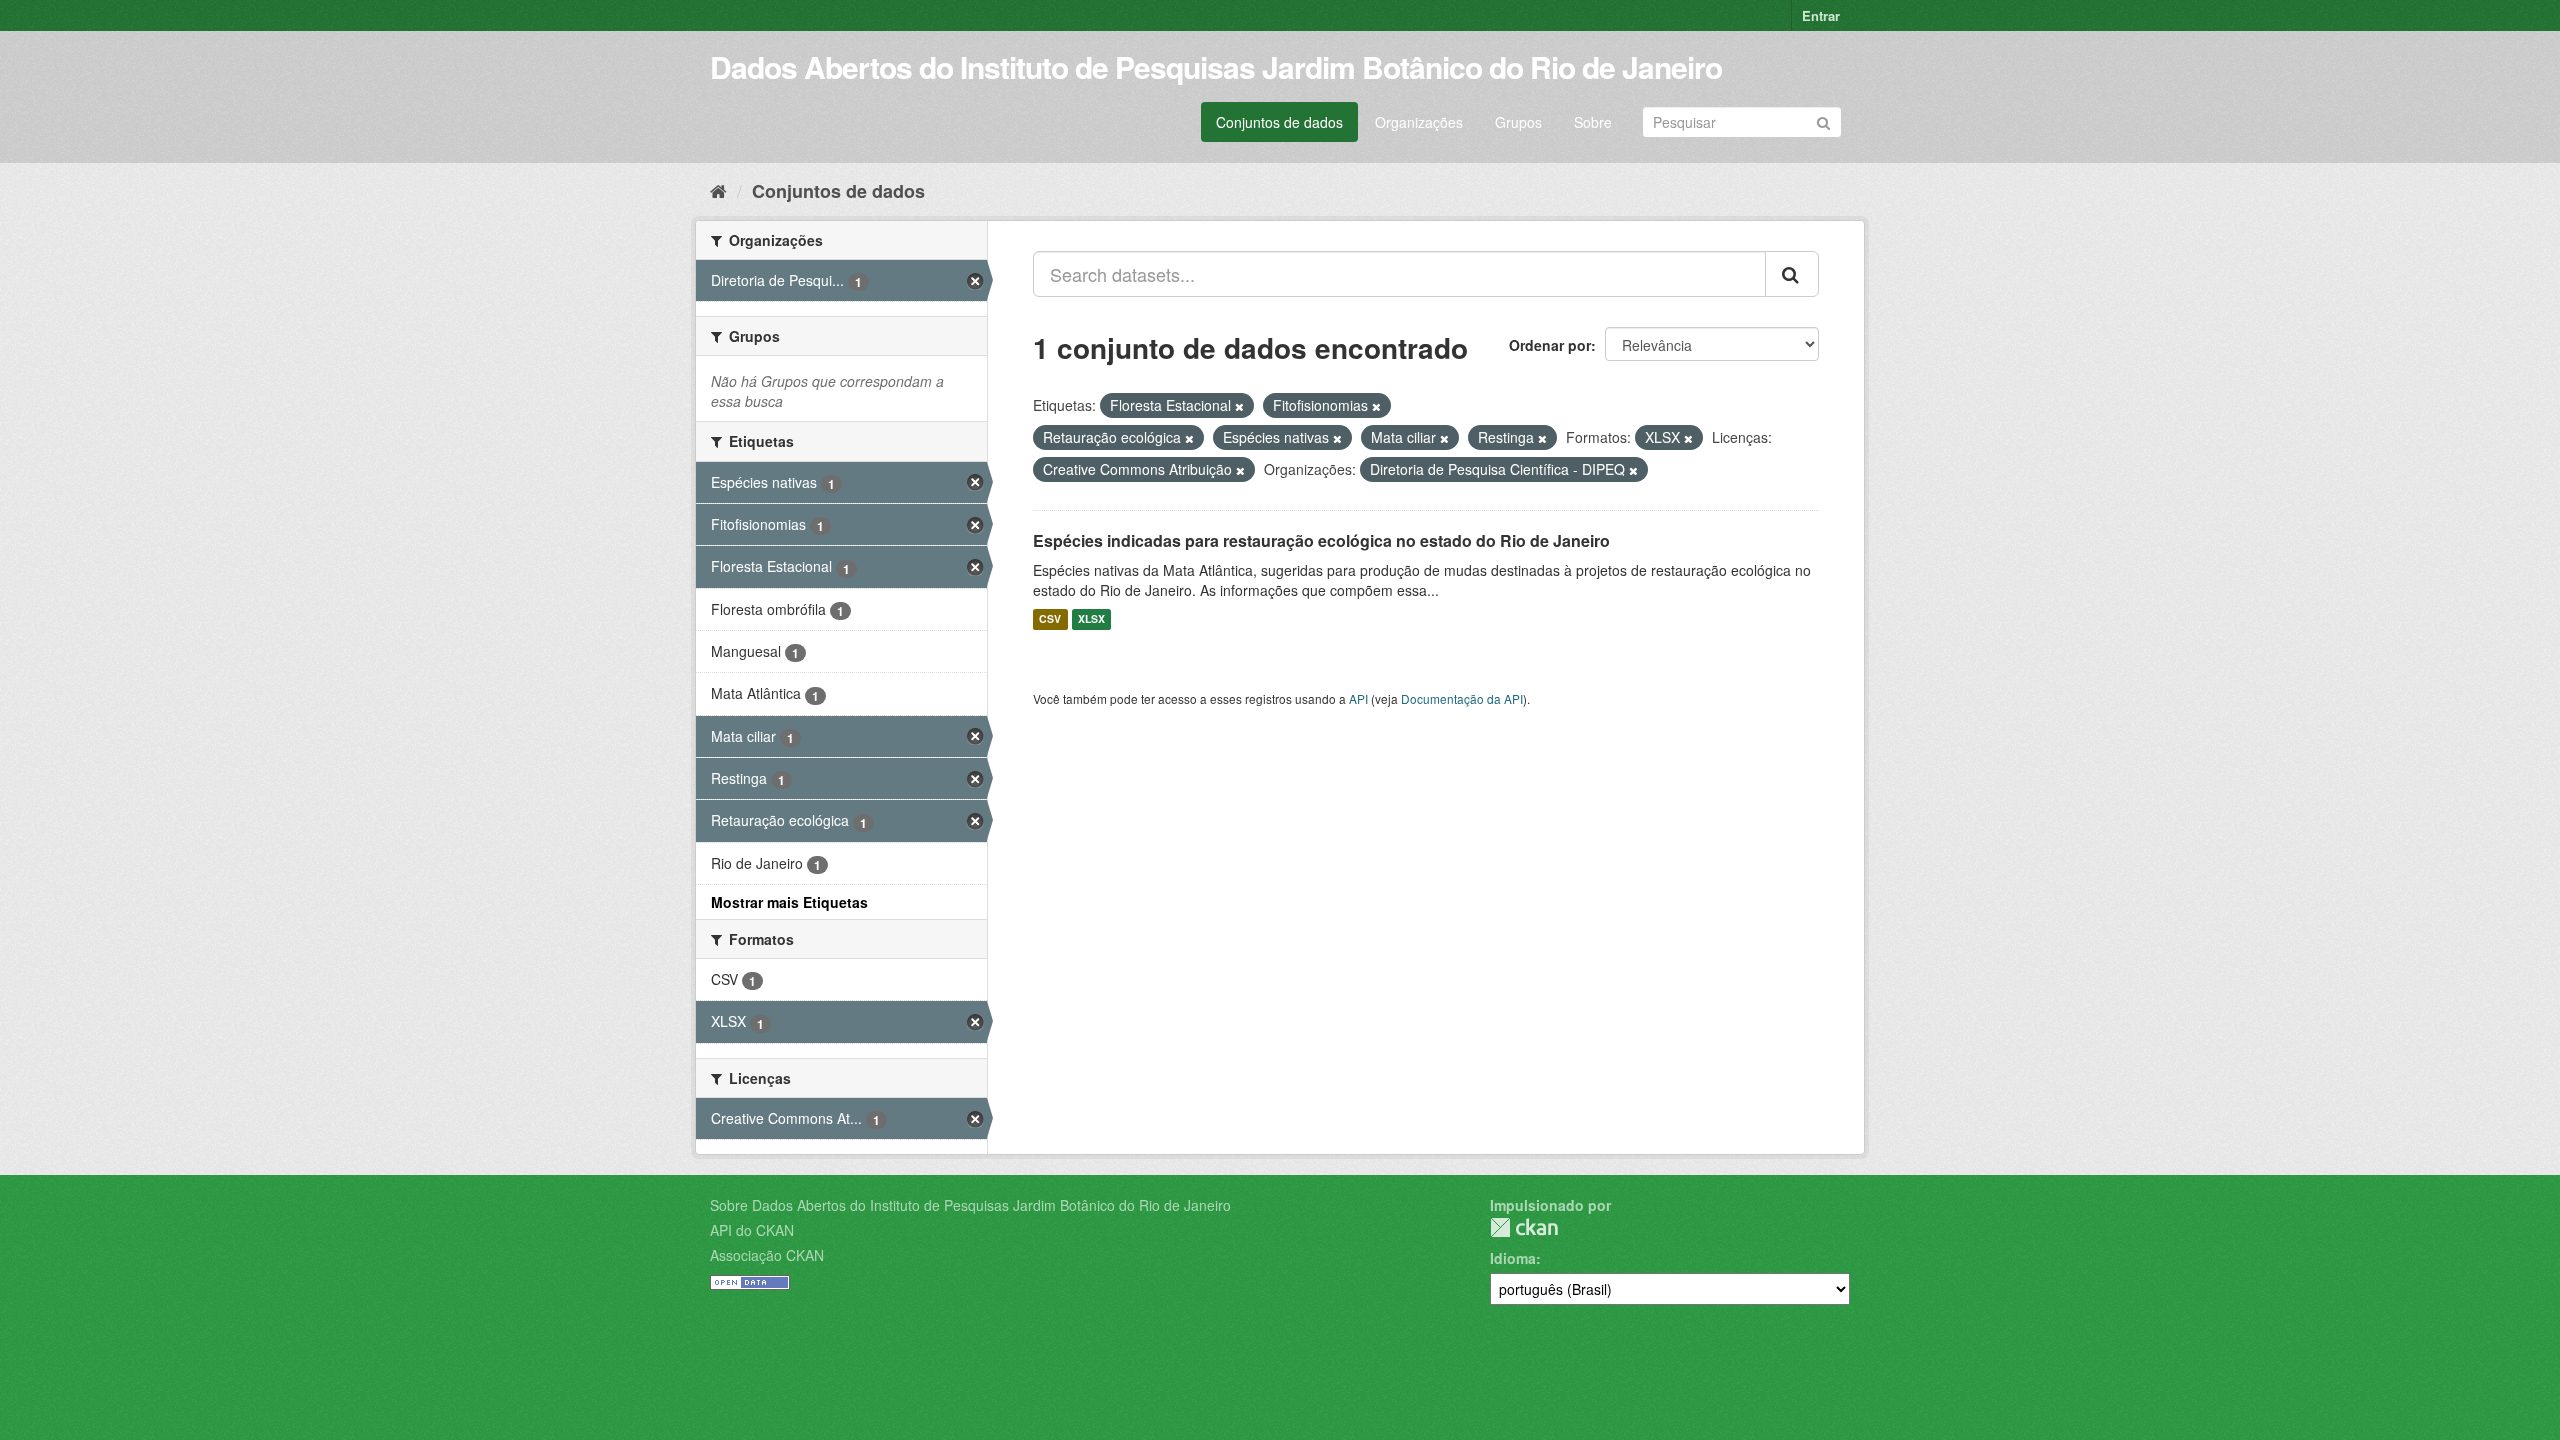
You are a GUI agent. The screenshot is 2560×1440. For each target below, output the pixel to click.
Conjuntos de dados (1279, 122)
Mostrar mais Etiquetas (789, 902)
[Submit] (1823, 120)
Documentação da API (1462, 698)
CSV (1050, 619)
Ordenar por (1550, 345)
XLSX (1091, 619)
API (1358, 698)
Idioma (1513, 1258)
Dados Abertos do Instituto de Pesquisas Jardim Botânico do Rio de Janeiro (1216, 66)
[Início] (718, 190)
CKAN (1524, 1227)
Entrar (1821, 15)
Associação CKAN (767, 1255)
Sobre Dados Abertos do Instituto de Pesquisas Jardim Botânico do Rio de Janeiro (970, 1205)
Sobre (1593, 122)
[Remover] (1239, 406)
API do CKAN (752, 1230)
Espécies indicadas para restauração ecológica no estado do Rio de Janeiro (1321, 540)
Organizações (1419, 122)
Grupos (1518, 122)
